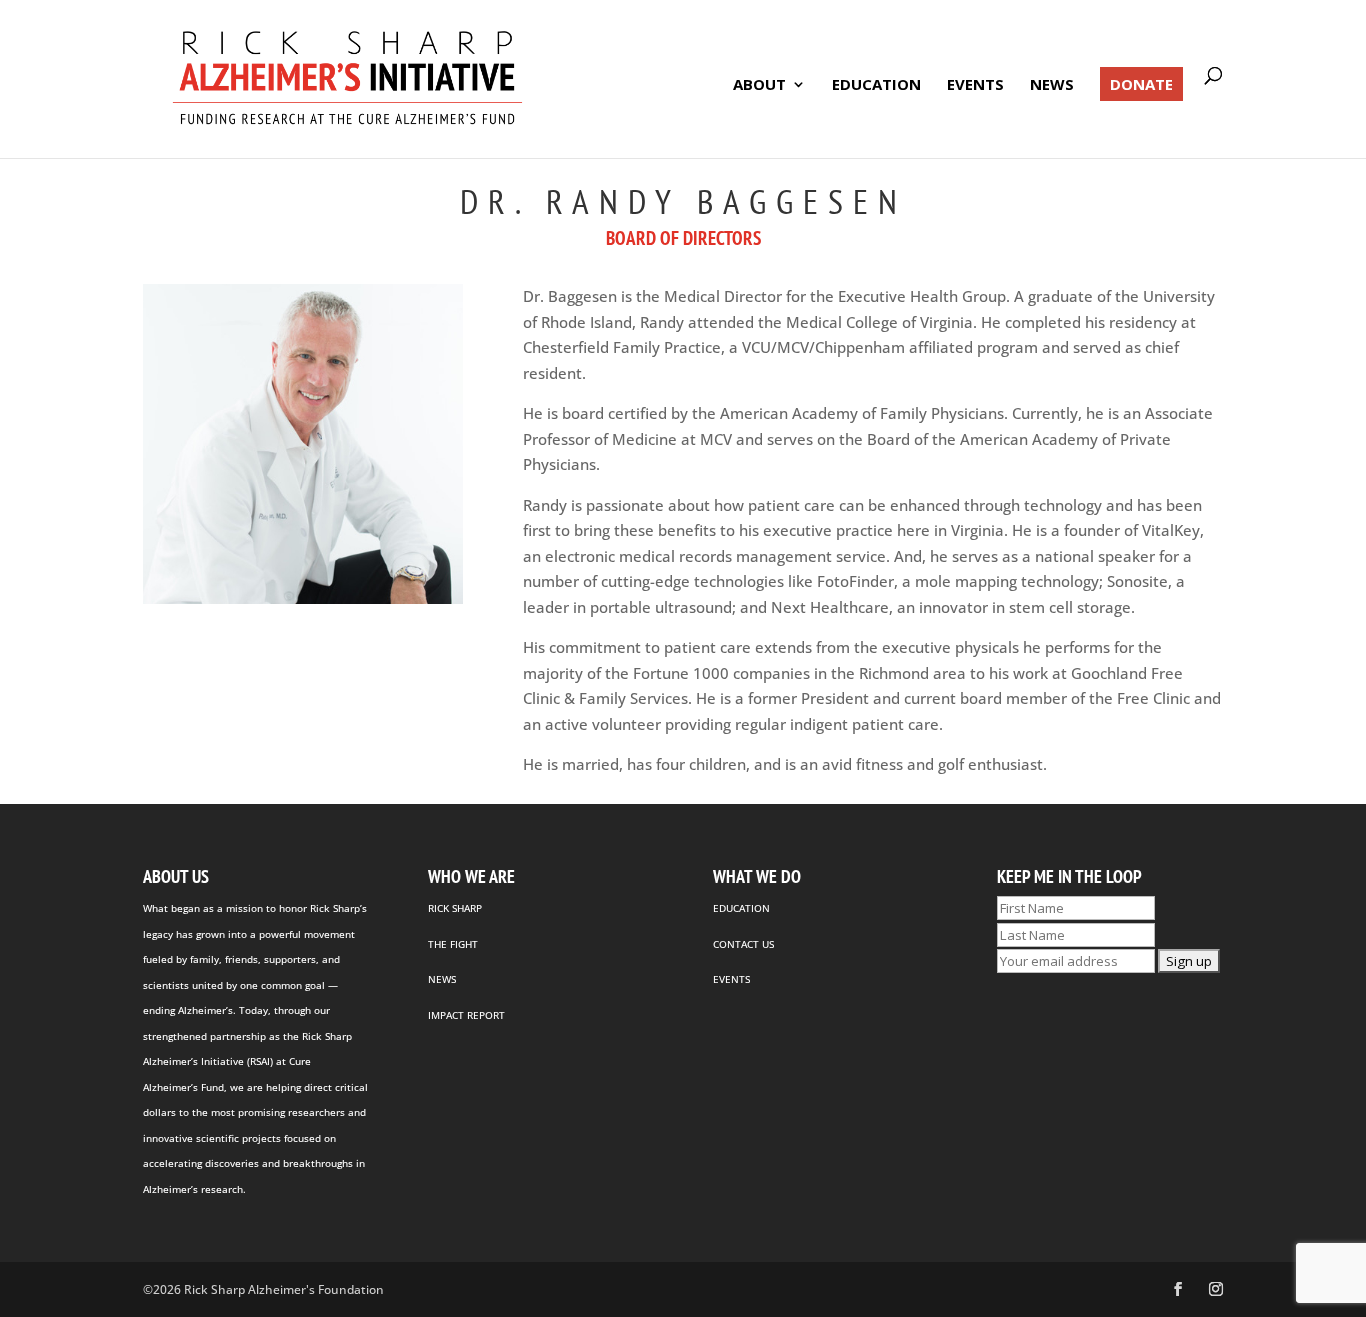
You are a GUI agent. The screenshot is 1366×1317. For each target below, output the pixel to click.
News (1052, 85)
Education (876, 85)
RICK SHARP (455, 908)
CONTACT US (743, 944)
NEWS (442, 979)
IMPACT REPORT (466, 1015)
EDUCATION (741, 908)
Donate (1141, 84)
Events (975, 85)
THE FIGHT (453, 944)
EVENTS (731, 979)
